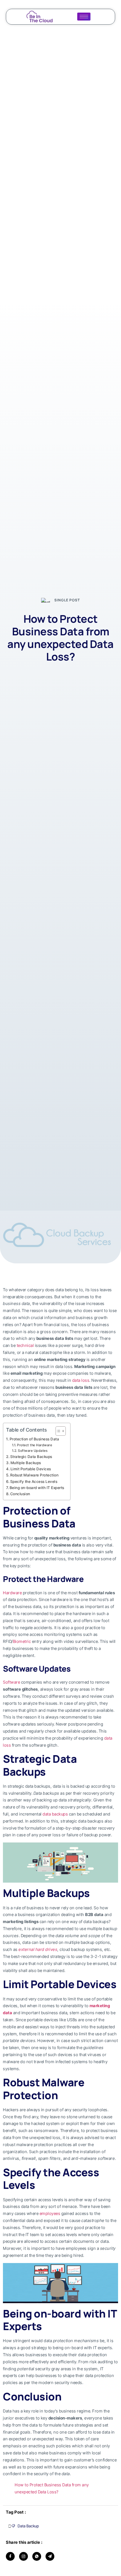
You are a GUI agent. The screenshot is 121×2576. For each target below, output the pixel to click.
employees (50, 2213)
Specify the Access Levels (34, 1482)
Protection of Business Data (34, 1439)
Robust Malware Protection (34, 1475)
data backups (55, 1814)
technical (25, 1345)
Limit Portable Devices (31, 1469)
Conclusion (20, 1494)
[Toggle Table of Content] (58, 1431)
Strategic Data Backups (31, 1457)
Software (11, 1682)
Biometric (22, 1641)
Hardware (12, 1593)
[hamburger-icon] (84, 17)
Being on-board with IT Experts (37, 1488)
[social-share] (10, 2556)
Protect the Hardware (35, 1445)
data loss (81, 1380)
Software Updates (33, 1451)
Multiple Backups (26, 1463)
